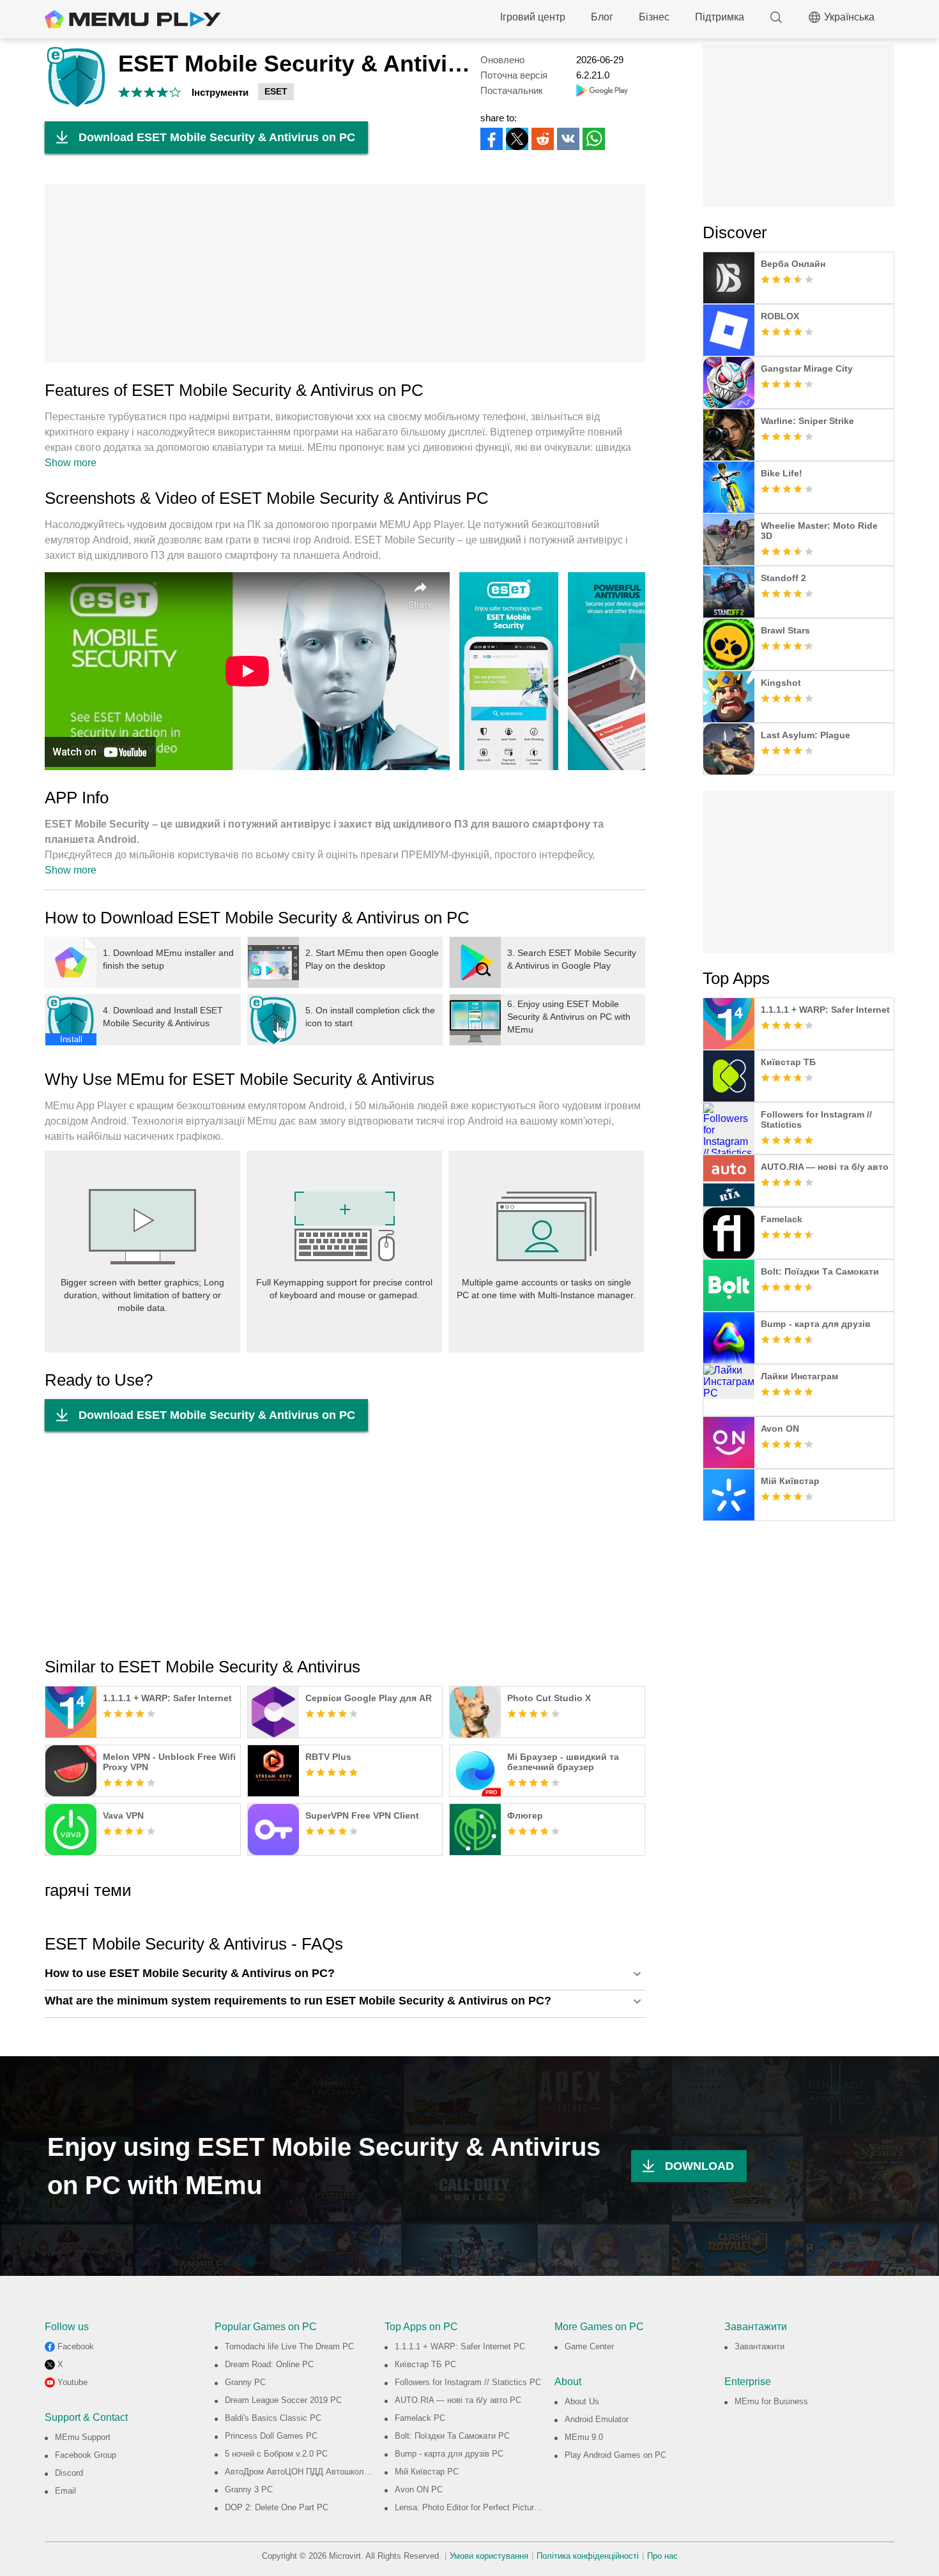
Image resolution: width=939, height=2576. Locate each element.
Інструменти (220, 92)
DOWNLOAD (699, 2166)
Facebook (76, 2346)
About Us (582, 2401)
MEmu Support (83, 2437)
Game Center (589, 2346)
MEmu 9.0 (584, 2437)
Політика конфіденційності (588, 2556)
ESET (276, 91)
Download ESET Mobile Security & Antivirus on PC (217, 137)
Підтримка (720, 17)
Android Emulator (597, 2419)
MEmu (133, 19)
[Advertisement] (345, 273)
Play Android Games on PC (615, 2455)
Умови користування (489, 2556)
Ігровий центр (533, 17)
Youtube (73, 2382)
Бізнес (654, 17)
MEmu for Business (771, 2401)
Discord (69, 2473)
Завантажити (760, 2346)
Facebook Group (86, 2455)
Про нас (662, 2556)
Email (65, 2491)
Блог (602, 17)
